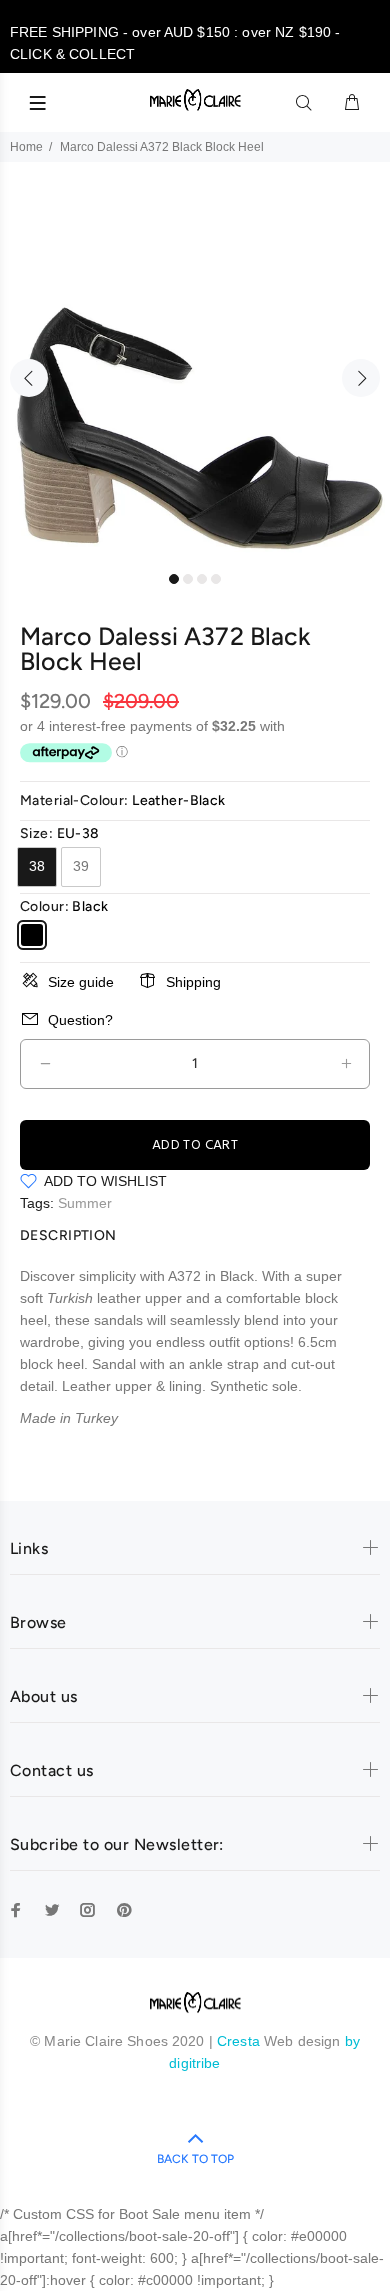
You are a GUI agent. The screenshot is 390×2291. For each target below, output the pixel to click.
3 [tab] (202, 579)
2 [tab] (188, 579)
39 (81, 866)
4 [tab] (216, 579)
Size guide (81, 982)
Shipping (193, 982)
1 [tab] (174, 579)
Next (361, 378)
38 (37, 866)
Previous (29, 378)
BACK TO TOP (195, 2159)
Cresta (240, 2041)
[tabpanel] (195, 367)
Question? (80, 1020)
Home (26, 147)
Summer (85, 1203)
